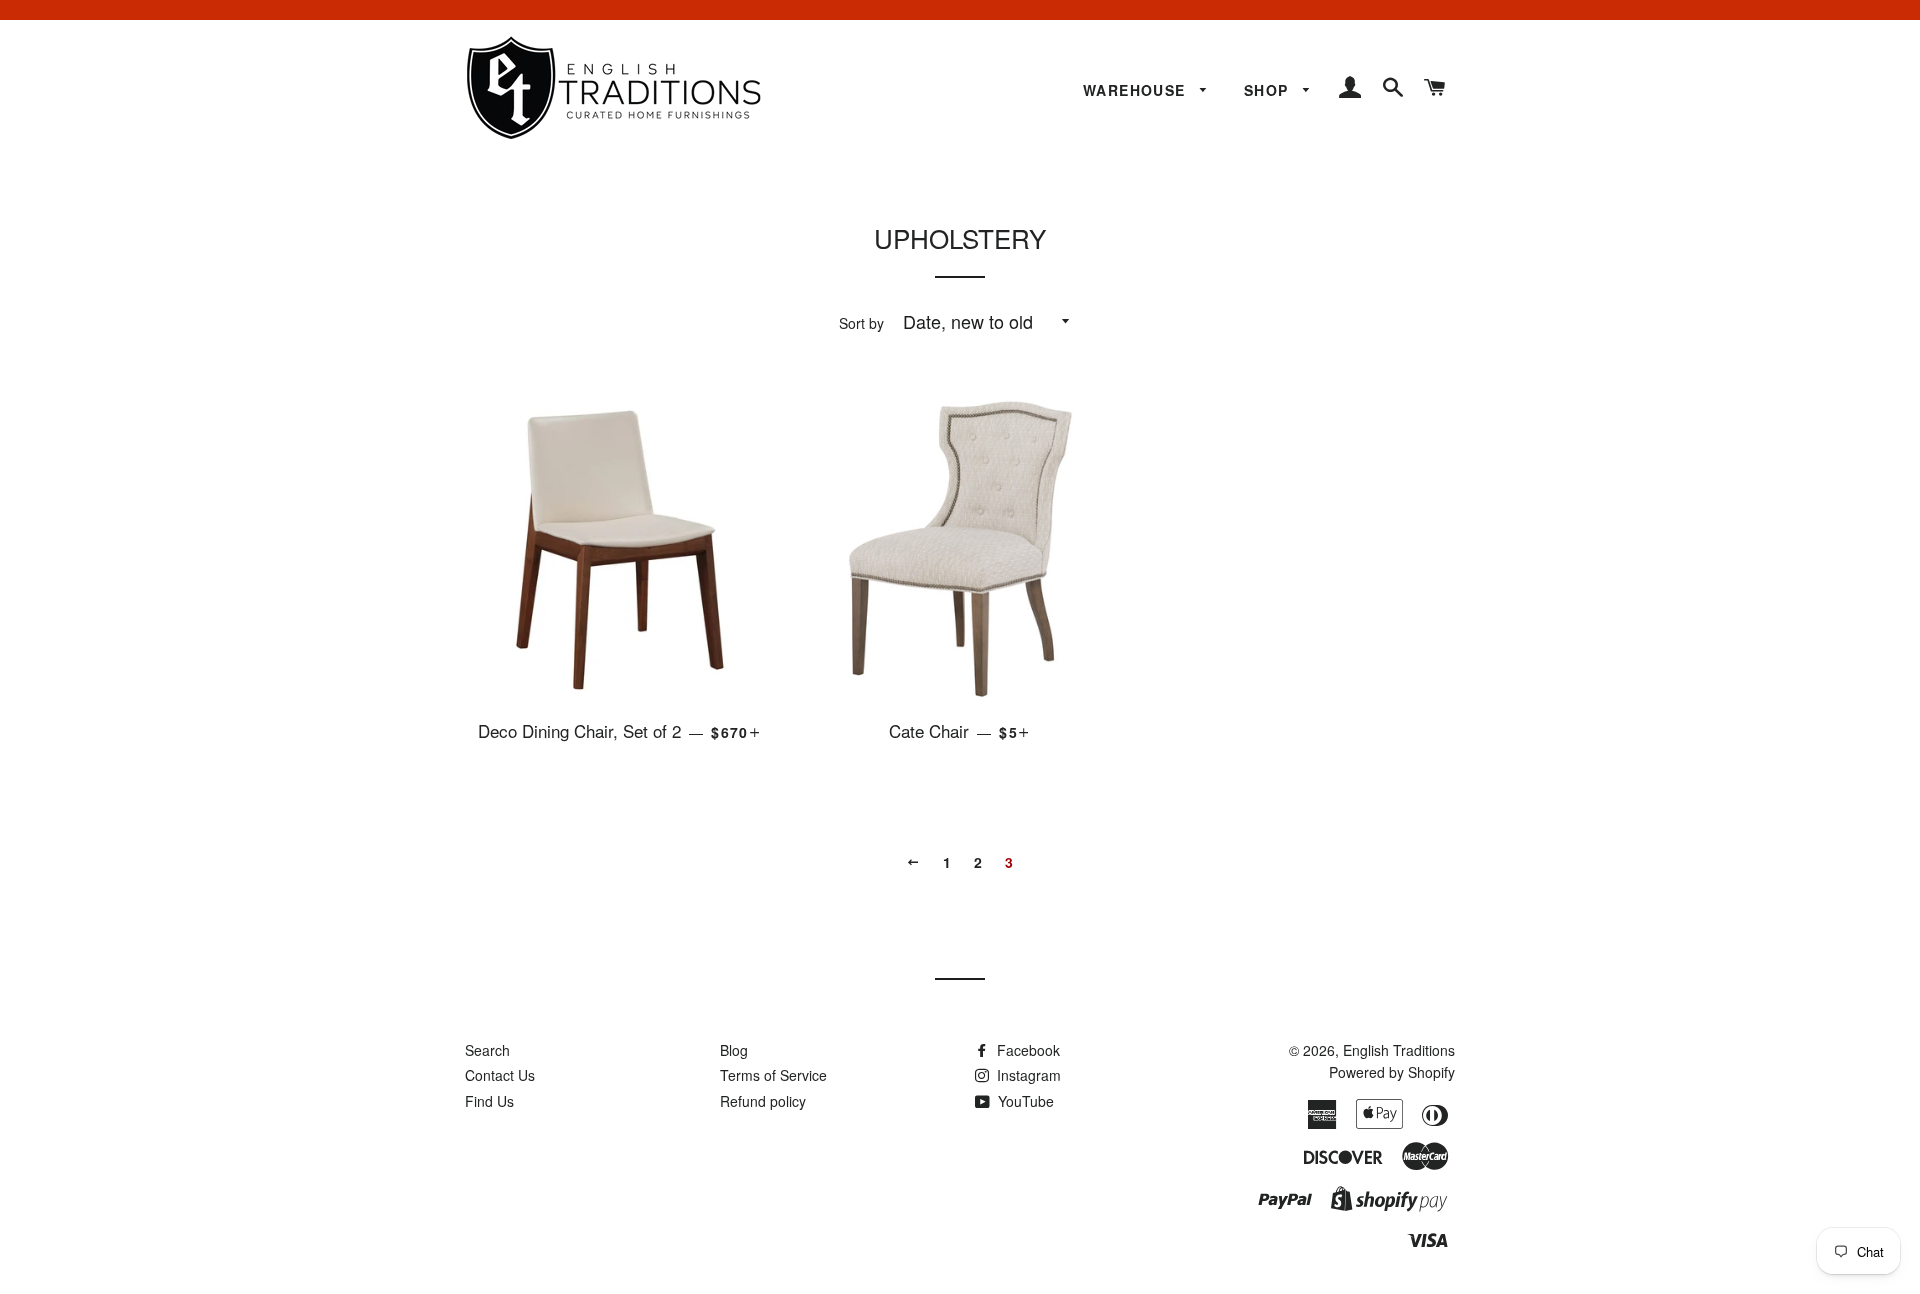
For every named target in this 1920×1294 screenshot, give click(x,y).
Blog (734, 1050)
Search (487, 1050)
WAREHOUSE (1137, 90)
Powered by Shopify (1392, 1072)
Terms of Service (773, 1075)
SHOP (1269, 90)
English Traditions (1399, 1050)
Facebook (1026, 1050)
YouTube (1024, 1101)
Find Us (489, 1101)
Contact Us (500, 1075)
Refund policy (763, 1101)
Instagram (1027, 1075)
